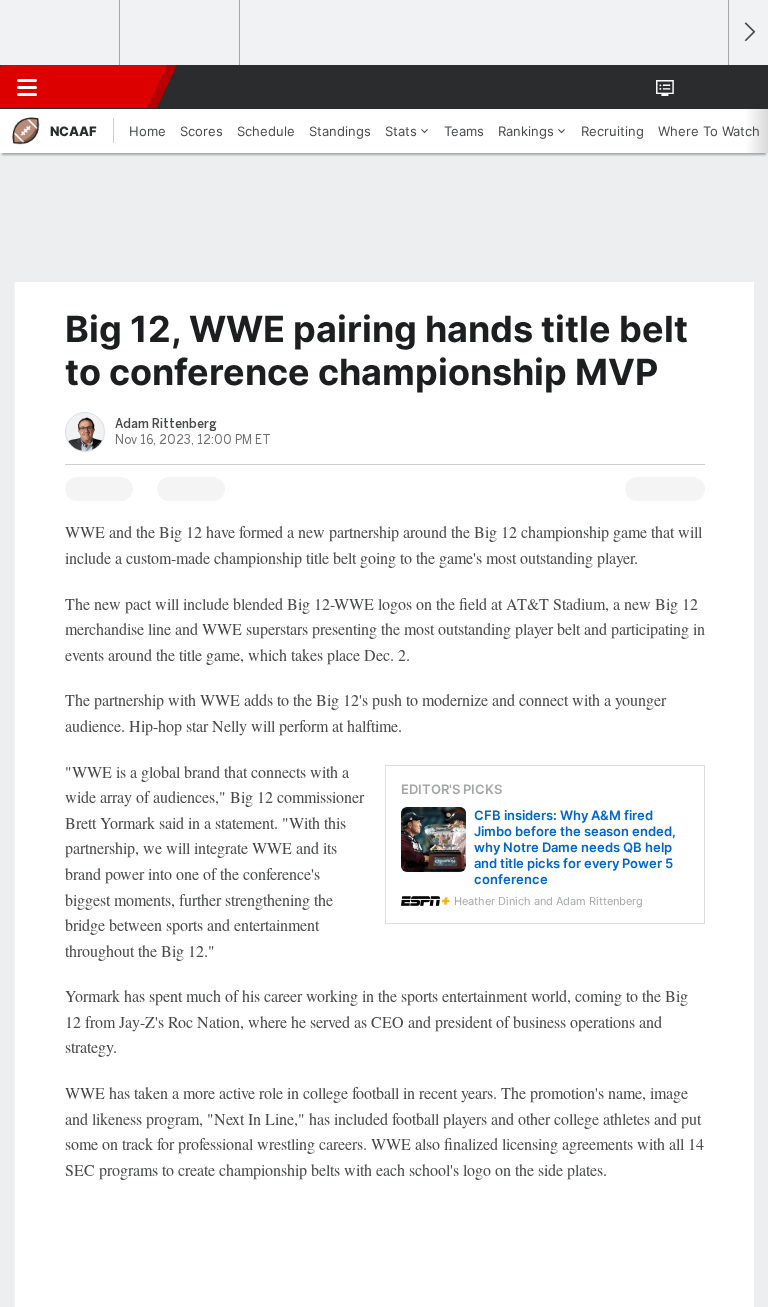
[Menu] (27, 87)
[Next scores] (748, 32)
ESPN (107, 87)
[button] (702, 87)
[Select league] (61, 33)
